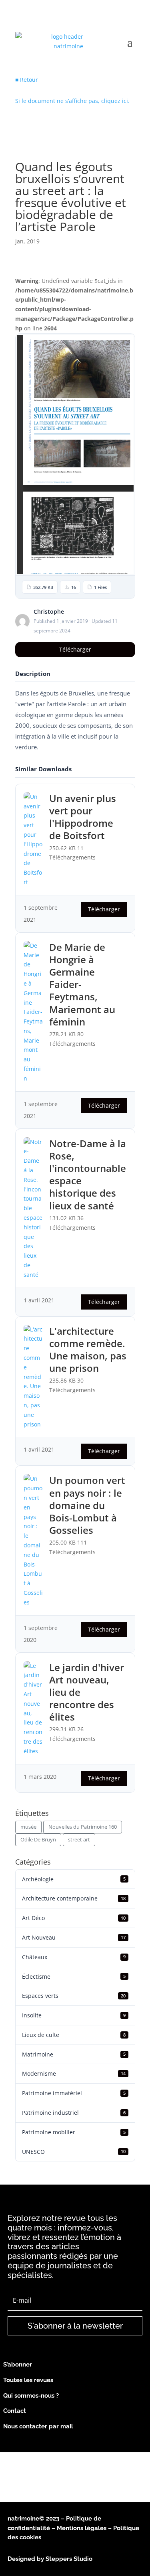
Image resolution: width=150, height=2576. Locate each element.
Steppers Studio (69, 2559)
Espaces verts (74, 1996)
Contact (15, 2411)
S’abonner (18, 2365)
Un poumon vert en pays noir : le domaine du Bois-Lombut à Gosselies (87, 1505)
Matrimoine (74, 2054)
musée (28, 1827)
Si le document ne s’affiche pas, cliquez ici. (72, 101)
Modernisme (74, 2073)
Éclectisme (74, 1976)
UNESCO (74, 2152)
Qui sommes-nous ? (31, 2396)
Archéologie (74, 1879)
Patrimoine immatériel (74, 2093)
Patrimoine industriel (74, 2113)
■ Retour (27, 80)
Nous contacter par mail (38, 2426)
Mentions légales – (85, 2528)
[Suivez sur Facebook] (11, 2441)
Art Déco (74, 1918)
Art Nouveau (74, 1937)
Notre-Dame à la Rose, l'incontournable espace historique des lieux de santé (88, 1174)
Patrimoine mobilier (74, 2132)
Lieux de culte (74, 2035)
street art (79, 1839)
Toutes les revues (28, 2380)
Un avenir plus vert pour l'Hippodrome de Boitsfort (83, 817)
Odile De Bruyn (38, 1839)
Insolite (74, 2015)
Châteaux (74, 1957)
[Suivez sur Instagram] (30, 2441)
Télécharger (75, 649)
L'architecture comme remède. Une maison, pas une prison (88, 1350)
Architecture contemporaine (74, 1898)
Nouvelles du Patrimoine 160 (83, 1827)
